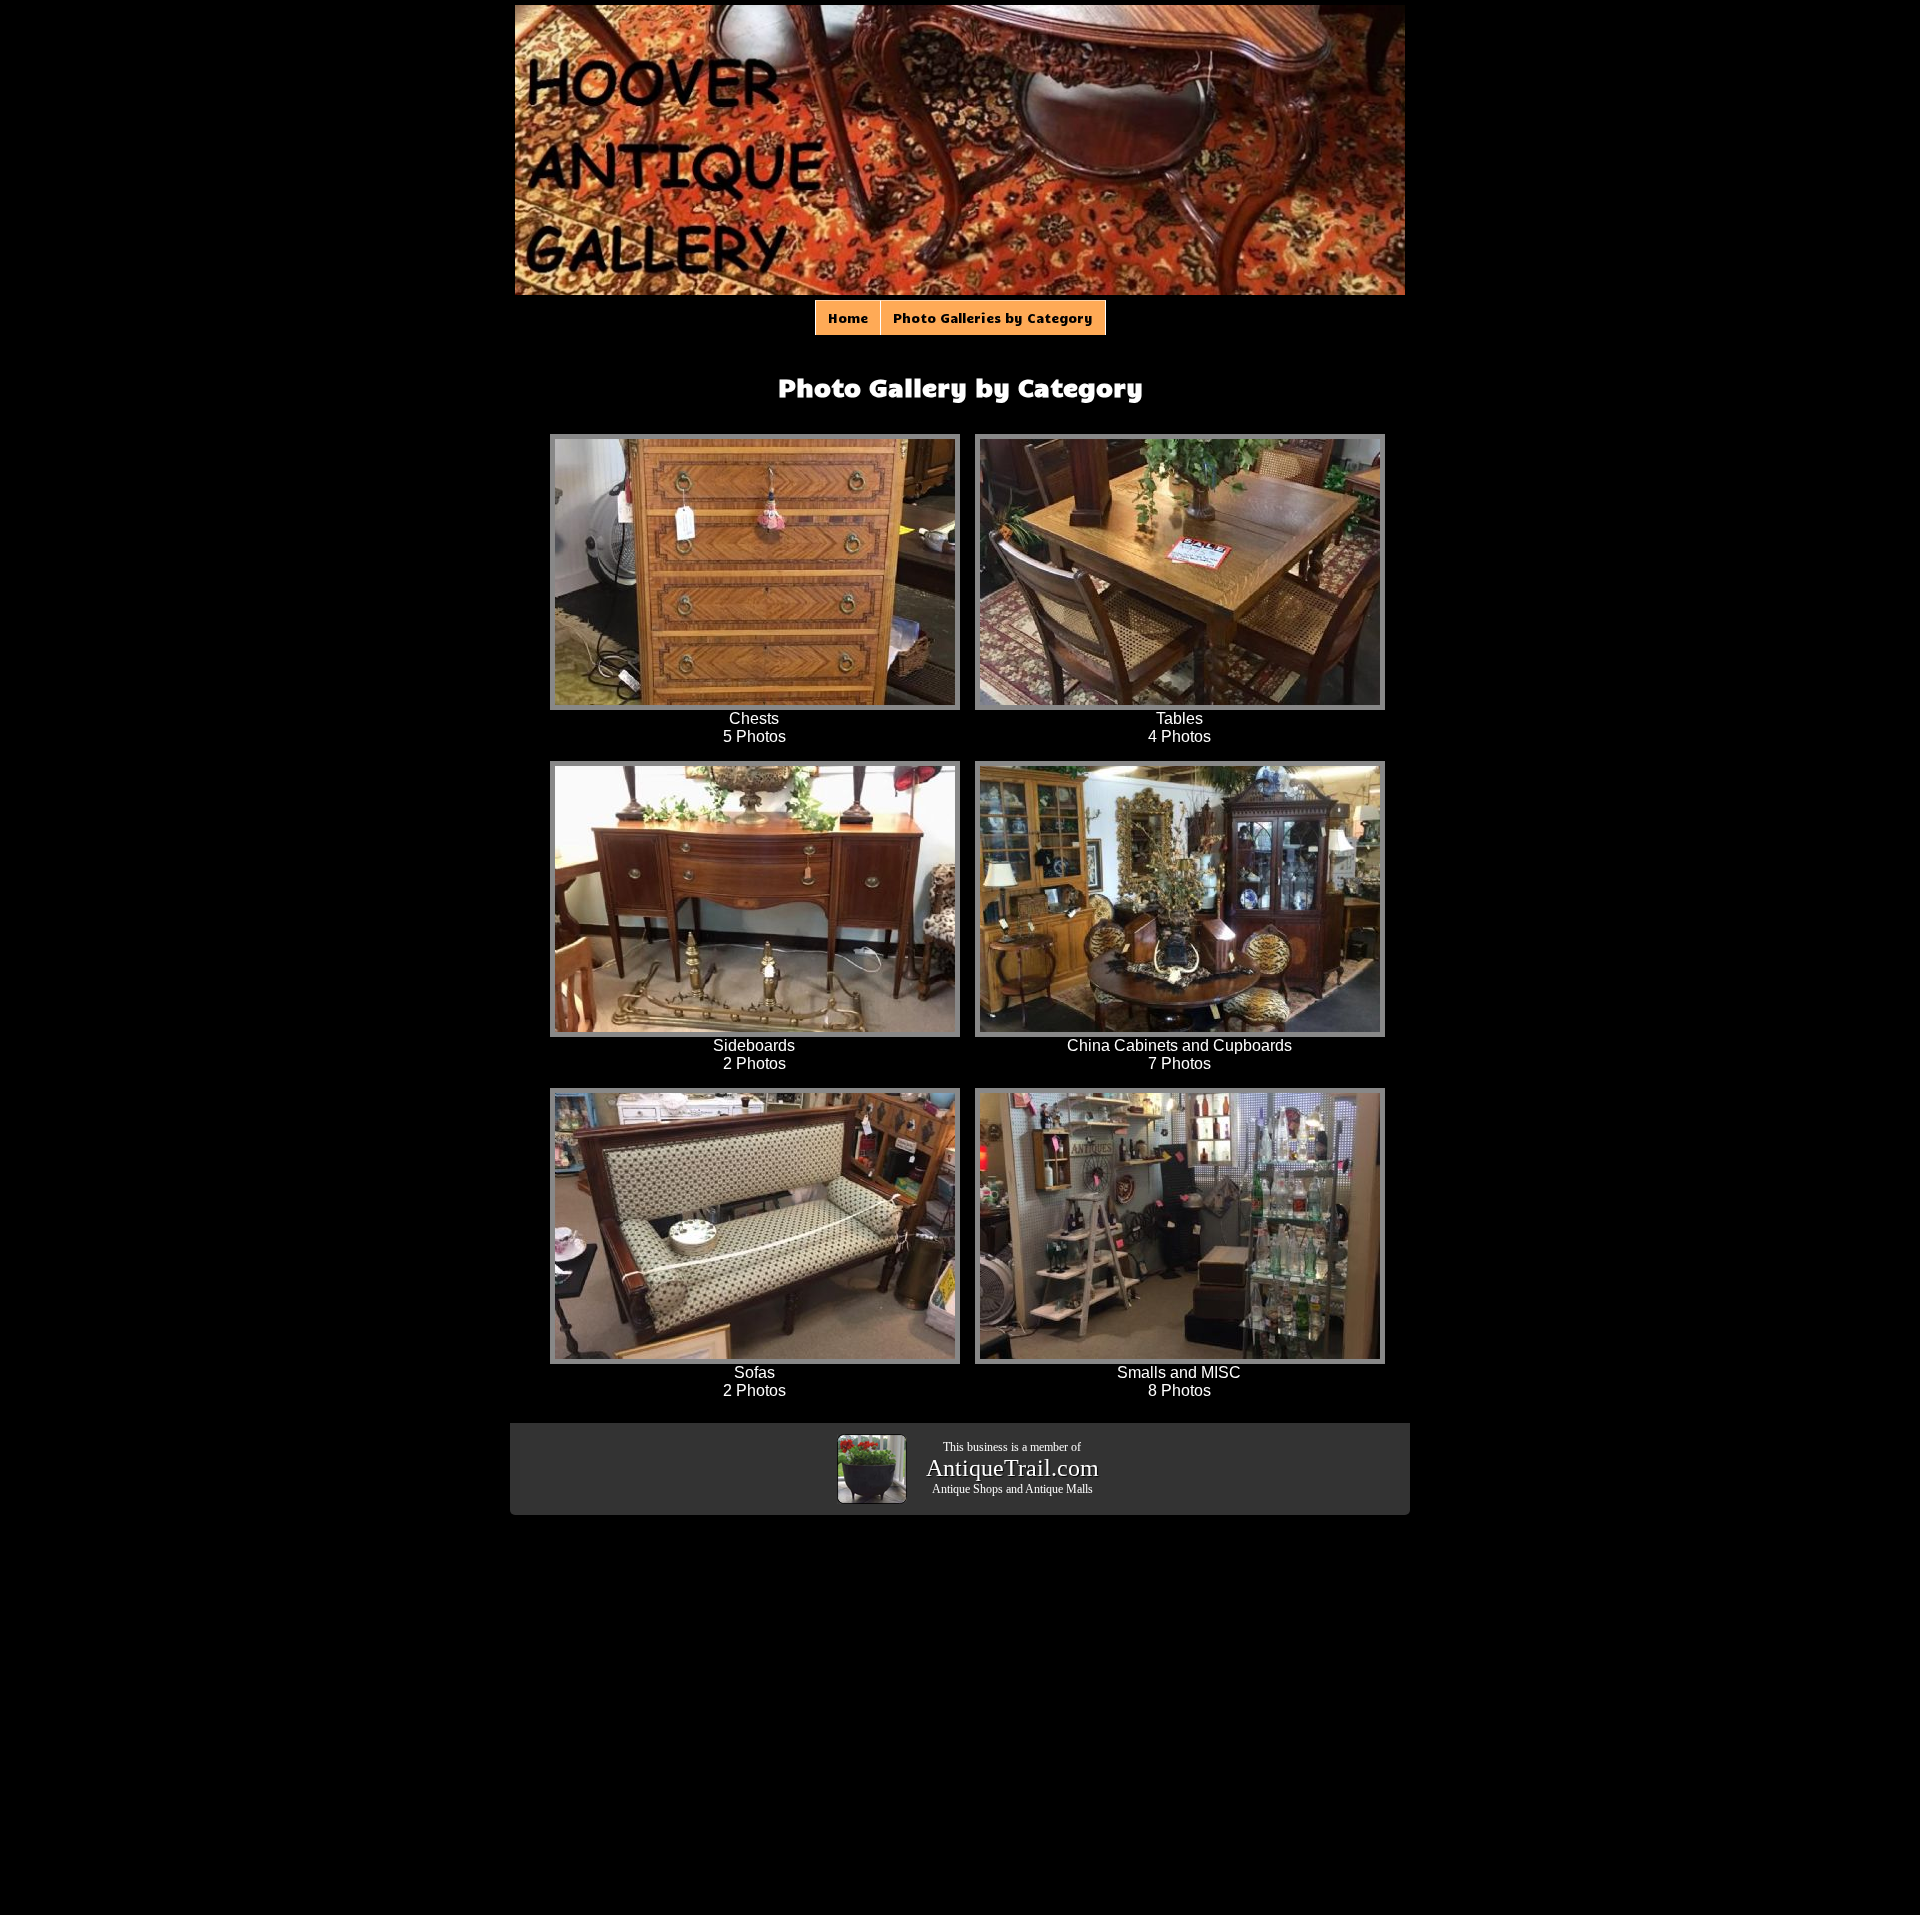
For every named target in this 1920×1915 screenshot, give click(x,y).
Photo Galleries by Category (993, 318)
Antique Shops (967, 1489)
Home (848, 318)
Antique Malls (1059, 1489)
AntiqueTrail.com (1012, 1468)
